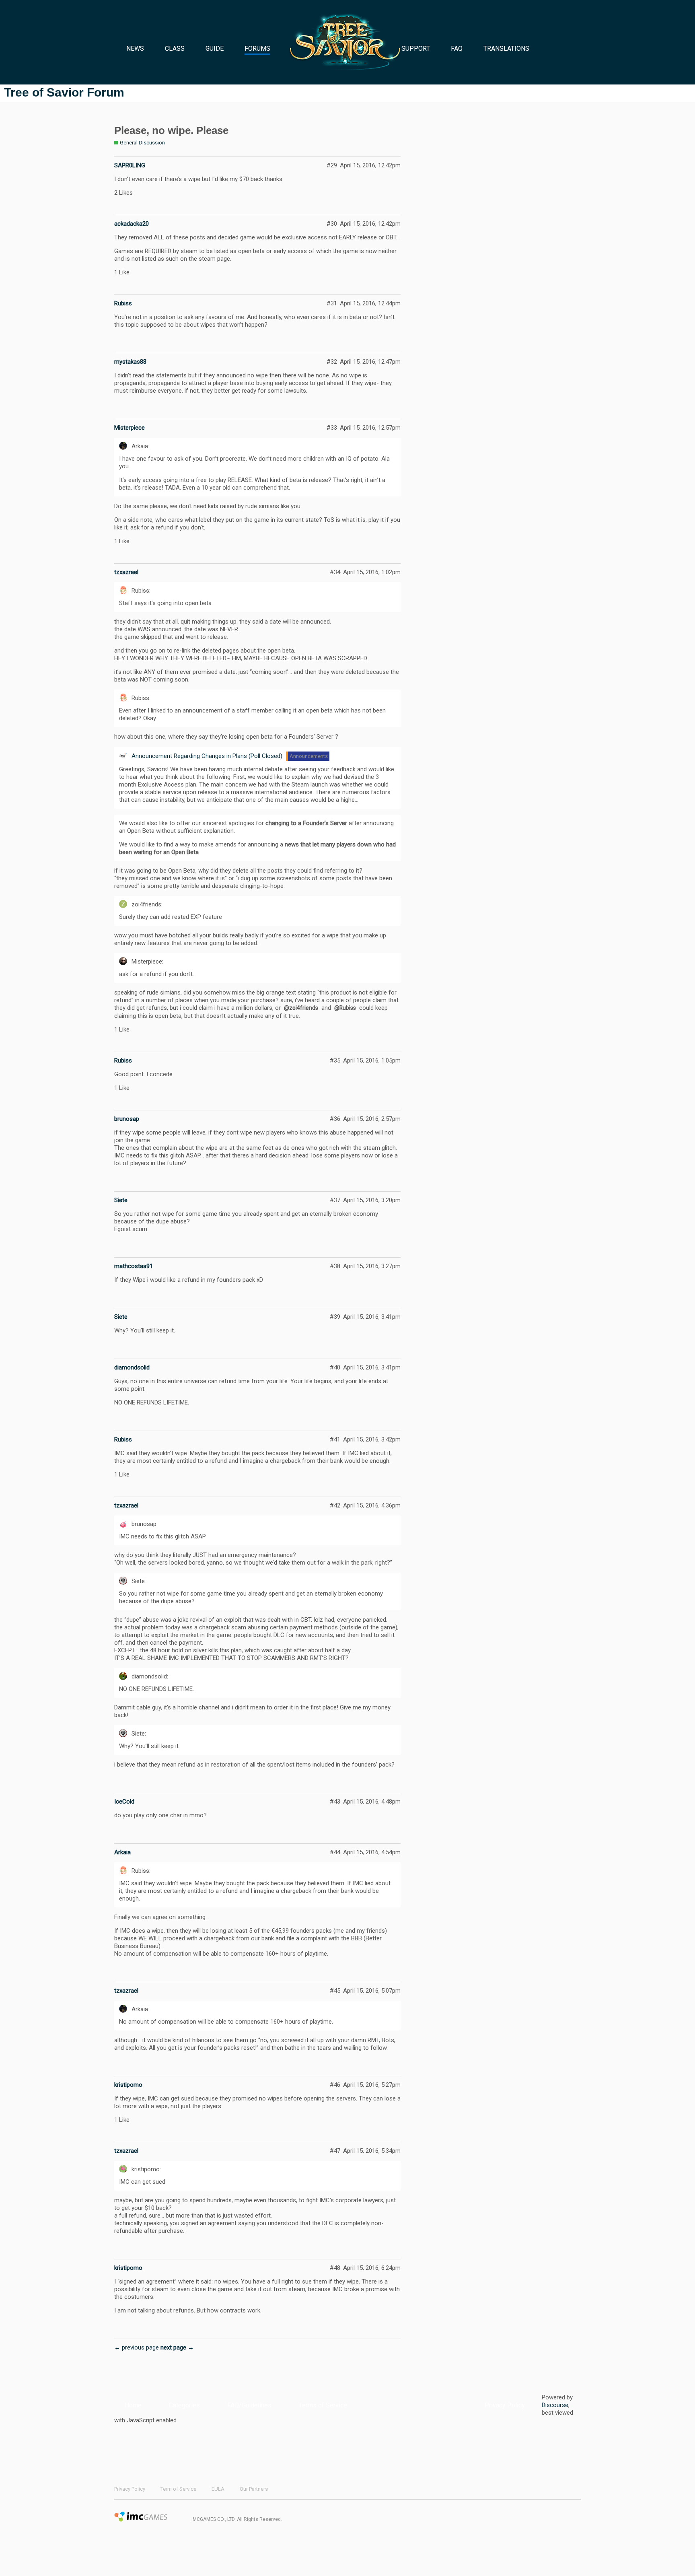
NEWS (135, 48)
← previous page (137, 2347)
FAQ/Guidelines (249, 2405)
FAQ (457, 48)
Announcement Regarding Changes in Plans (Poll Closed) (207, 756)
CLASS (175, 48)
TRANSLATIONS (506, 48)
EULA (218, 2489)
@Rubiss (345, 1008)
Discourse (555, 2405)
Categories (184, 2405)
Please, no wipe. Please (171, 130)
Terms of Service (323, 2405)
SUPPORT (416, 48)
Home (133, 2405)
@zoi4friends (301, 1008)
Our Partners (254, 2489)
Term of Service (178, 2489)
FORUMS (257, 48)
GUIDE (215, 48)
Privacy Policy (505, 2405)
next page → (177, 2347)
